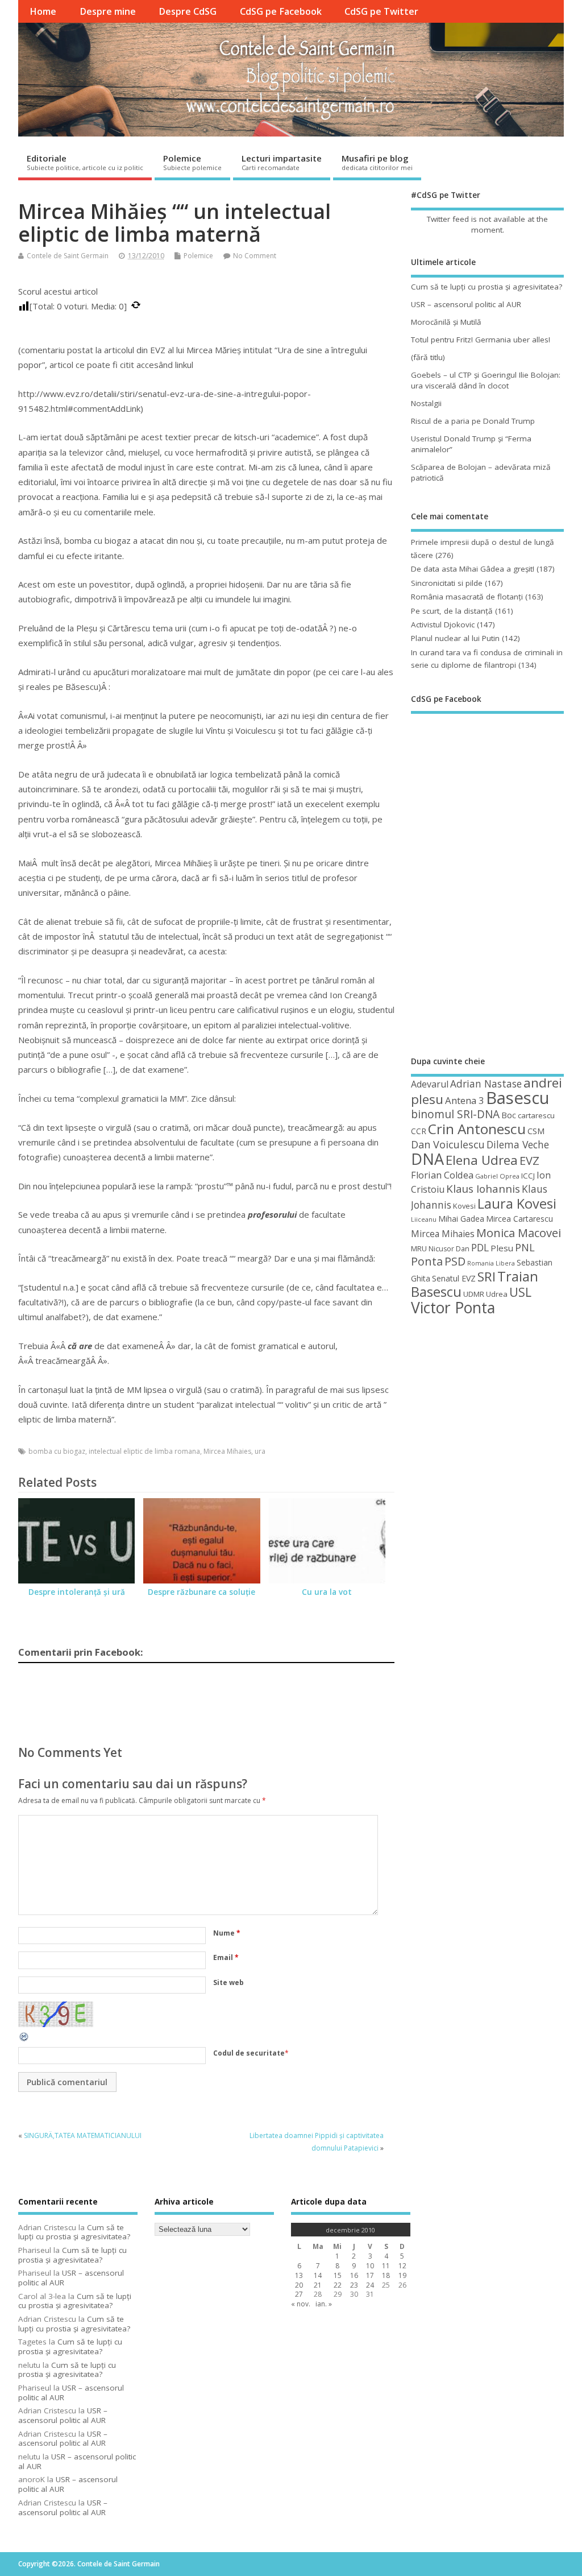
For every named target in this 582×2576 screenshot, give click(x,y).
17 (370, 2275)
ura (260, 1451)
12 (402, 2266)
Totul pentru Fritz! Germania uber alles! (481, 340)
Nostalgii (426, 403)
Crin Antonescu (477, 1129)
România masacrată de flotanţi (467, 597)
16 (354, 2275)
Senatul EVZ (454, 1278)
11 (386, 2266)
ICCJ (528, 1176)
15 (338, 2275)
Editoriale (85, 162)
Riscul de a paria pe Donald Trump (473, 421)
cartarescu (536, 1115)
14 (318, 2275)
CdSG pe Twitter (381, 11)
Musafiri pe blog (377, 162)
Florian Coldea (442, 1175)
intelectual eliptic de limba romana (144, 1451)
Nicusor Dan (449, 1249)
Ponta (427, 1261)
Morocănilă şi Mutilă (446, 322)
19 (402, 2275)
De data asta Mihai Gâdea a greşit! (473, 569)
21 (318, 2285)
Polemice (192, 162)
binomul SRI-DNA (455, 1114)
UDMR (474, 1294)
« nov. (301, 2304)
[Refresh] (24, 2040)
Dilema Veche (518, 1144)
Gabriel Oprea (497, 1176)
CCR (419, 1131)
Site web (228, 1982)
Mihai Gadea (461, 1219)
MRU (419, 1248)
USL (520, 1292)
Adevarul (430, 1084)
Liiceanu (424, 1219)
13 (299, 2275)
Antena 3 (465, 1100)
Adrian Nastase (486, 1084)
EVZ (529, 1160)
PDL (480, 1247)
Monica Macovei (519, 1233)
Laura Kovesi (517, 1204)
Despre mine (108, 11)
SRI (487, 1277)
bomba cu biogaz (57, 1451)
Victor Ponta (453, 1308)
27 (299, 2294)
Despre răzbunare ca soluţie (201, 1592)
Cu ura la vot (327, 1592)
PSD (455, 1261)
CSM (536, 1131)
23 (354, 2285)
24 (370, 2285)
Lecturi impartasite (282, 162)
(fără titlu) (428, 357)
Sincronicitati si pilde (447, 583)
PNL (525, 1247)
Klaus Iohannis (483, 1189)
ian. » (324, 2304)
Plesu (502, 1248)
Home (43, 11)
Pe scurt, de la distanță (452, 611)
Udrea (497, 1294)
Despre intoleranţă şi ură (77, 1592)
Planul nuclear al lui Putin (455, 638)
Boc (509, 1115)
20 (299, 2285)
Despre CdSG (188, 11)
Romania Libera (491, 1263)
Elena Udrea (482, 1160)
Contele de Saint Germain (68, 256)
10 (370, 2266)
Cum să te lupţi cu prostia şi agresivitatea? (487, 287)
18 (386, 2275)
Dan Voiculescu (448, 1144)
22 (338, 2285)
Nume (227, 1933)
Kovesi (464, 1206)
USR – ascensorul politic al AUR (466, 304)
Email (226, 1957)
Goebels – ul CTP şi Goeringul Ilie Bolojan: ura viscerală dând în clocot (486, 380)
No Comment (255, 256)
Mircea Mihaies (227, 1451)
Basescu (518, 1098)
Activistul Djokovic (443, 625)
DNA (427, 1159)
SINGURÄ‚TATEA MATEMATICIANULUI (83, 2135)
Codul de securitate (249, 2053)
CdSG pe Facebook (281, 11)
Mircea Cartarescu (519, 1219)
